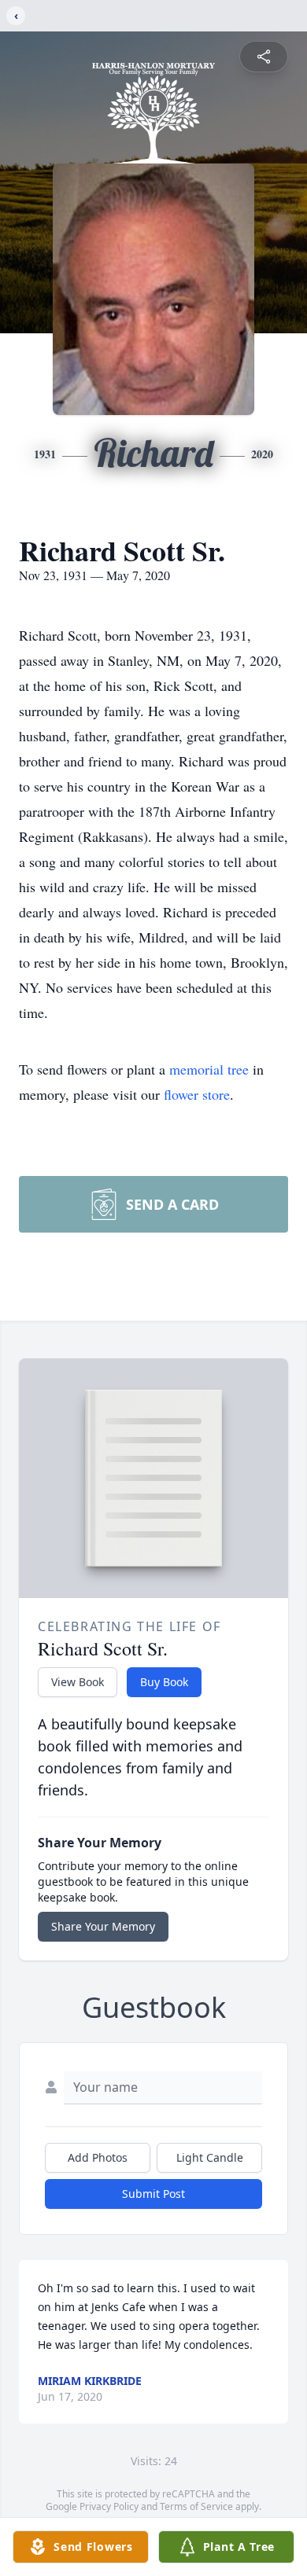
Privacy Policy (109, 2506)
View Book (78, 1682)
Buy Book (164, 1682)
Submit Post (153, 2194)
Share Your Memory (103, 1926)
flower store (197, 1094)
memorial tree (209, 1069)
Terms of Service (196, 2506)
